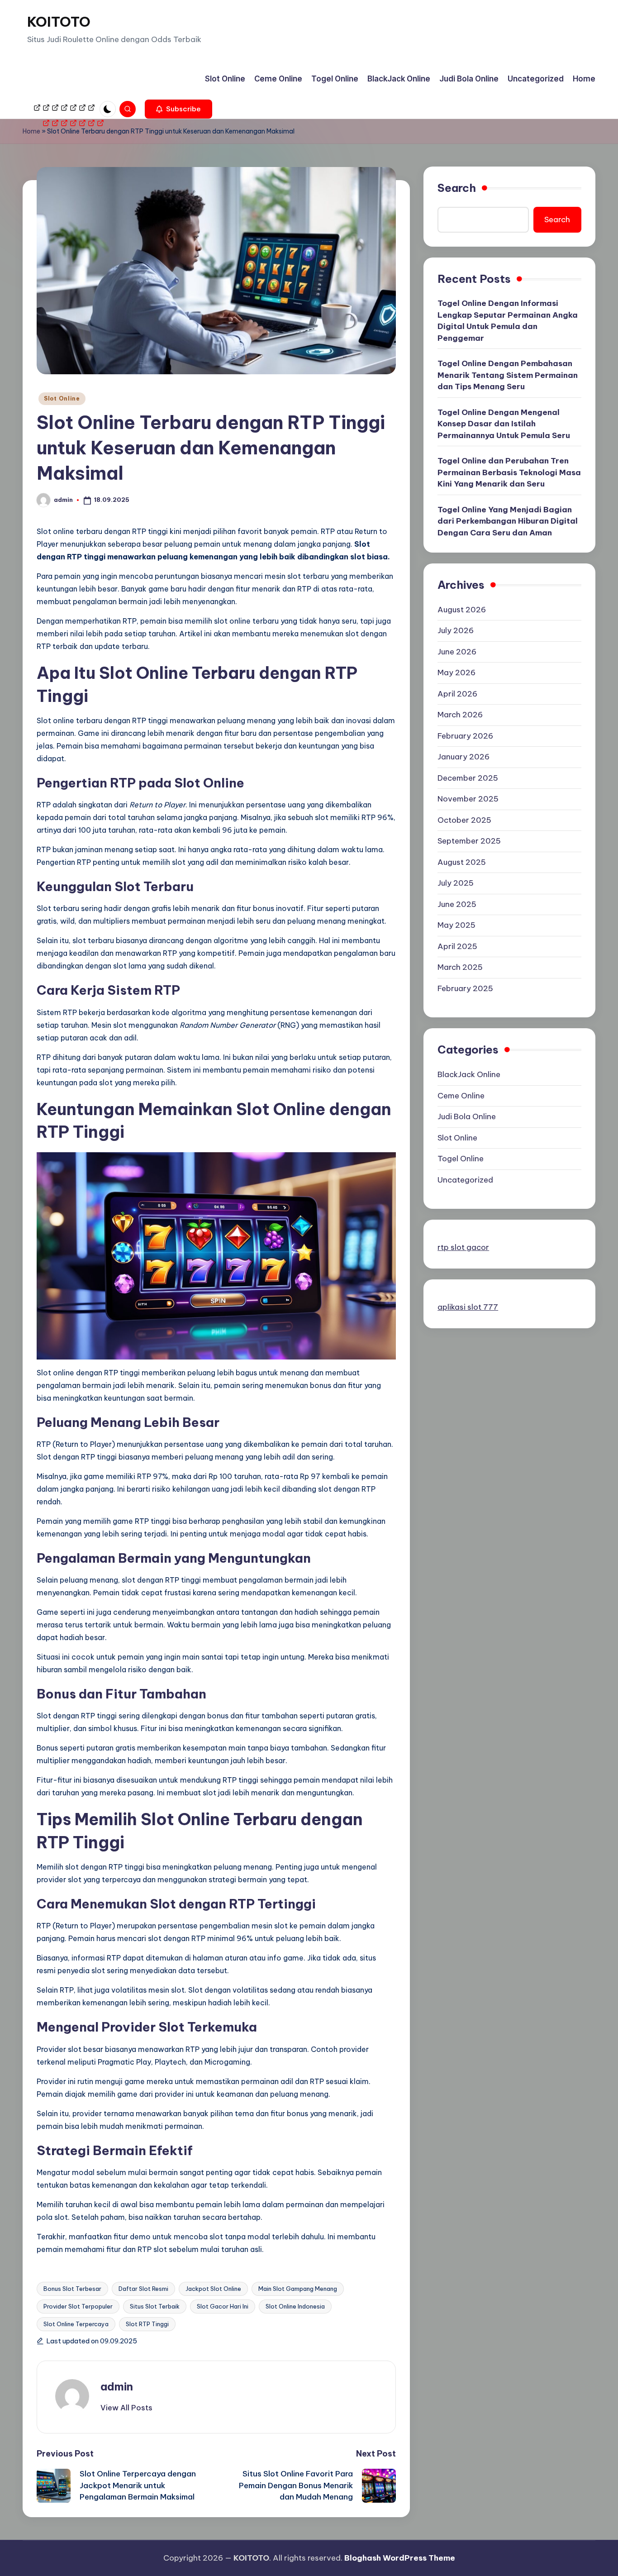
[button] (178, 109)
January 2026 (463, 757)
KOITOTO (59, 22)
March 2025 (460, 968)
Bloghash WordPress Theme (400, 2558)
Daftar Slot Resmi (143, 2289)
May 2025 (456, 925)
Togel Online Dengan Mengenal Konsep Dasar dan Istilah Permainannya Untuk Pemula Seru (504, 424)
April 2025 (457, 946)
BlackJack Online (469, 1075)
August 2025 (462, 862)
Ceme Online (461, 1096)
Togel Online (461, 1159)
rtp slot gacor (463, 1248)
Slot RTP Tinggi (147, 2324)
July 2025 (456, 883)
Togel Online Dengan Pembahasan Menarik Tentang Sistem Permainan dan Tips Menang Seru (508, 375)
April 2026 (457, 694)
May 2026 (456, 673)
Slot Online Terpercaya (76, 2324)
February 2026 (465, 736)
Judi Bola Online (467, 1117)
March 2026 (460, 715)
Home (31, 131)
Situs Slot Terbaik (155, 2306)
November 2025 (468, 799)
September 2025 (469, 841)
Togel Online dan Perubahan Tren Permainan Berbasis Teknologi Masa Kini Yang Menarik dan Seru (509, 473)
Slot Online (62, 398)
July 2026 (456, 631)
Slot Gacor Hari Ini (223, 2306)
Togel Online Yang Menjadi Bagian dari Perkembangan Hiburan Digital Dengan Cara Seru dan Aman (508, 521)
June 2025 (457, 904)
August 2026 (462, 610)
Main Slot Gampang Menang (298, 2289)
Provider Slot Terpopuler (78, 2306)
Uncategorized (465, 1180)
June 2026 (457, 652)
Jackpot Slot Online (213, 2289)
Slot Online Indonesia (295, 2306)
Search (457, 188)
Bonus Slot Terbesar (72, 2289)
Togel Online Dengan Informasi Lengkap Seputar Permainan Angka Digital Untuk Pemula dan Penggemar (508, 321)
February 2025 (465, 988)
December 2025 (468, 778)
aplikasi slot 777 (468, 1307)
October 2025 (464, 820)
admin (117, 2386)
